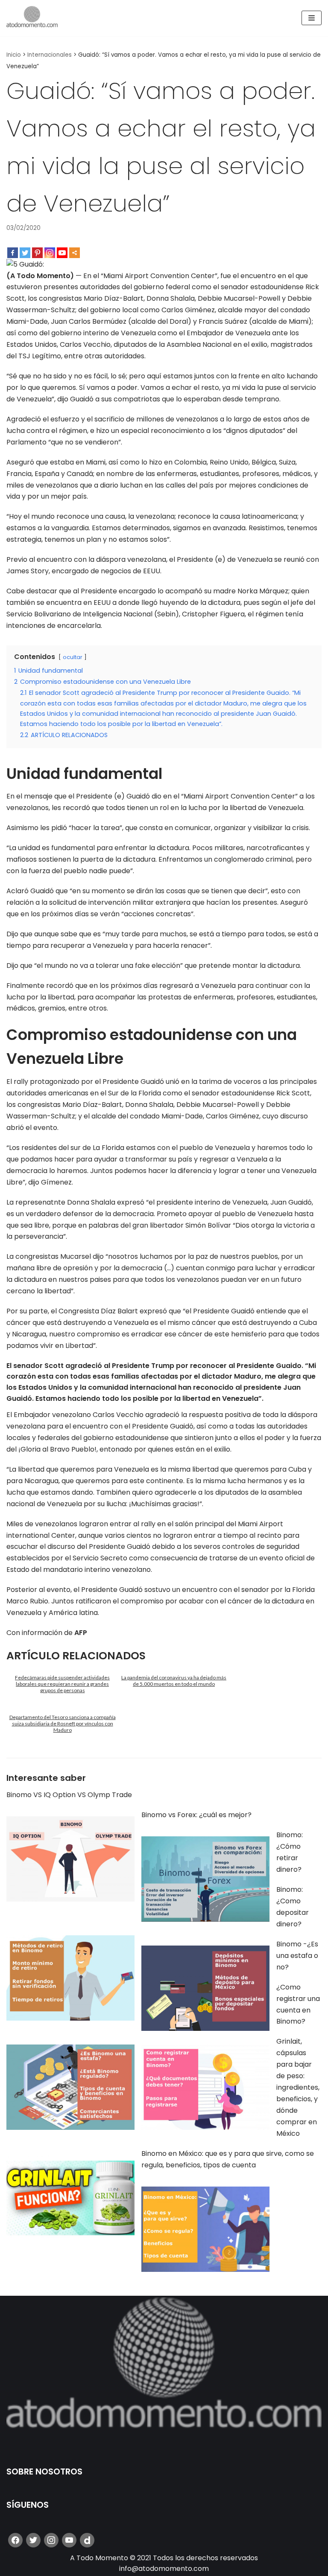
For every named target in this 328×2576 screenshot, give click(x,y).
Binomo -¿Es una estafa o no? (297, 1956)
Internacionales (50, 55)
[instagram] (51, 2540)
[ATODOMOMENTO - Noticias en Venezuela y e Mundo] (32, 18)
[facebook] (15, 2540)
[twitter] (33, 2540)
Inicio (14, 55)
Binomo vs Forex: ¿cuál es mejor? (196, 1815)
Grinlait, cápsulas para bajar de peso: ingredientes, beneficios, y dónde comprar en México (298, 2087)
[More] (75, 253)
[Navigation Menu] (312, 18)
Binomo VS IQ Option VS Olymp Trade (69, 1795)
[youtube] (69, 2540)
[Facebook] (13, 253)
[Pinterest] (37, 253)
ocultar (73, 657)
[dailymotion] (87, 2540)
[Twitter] (25, 253)
